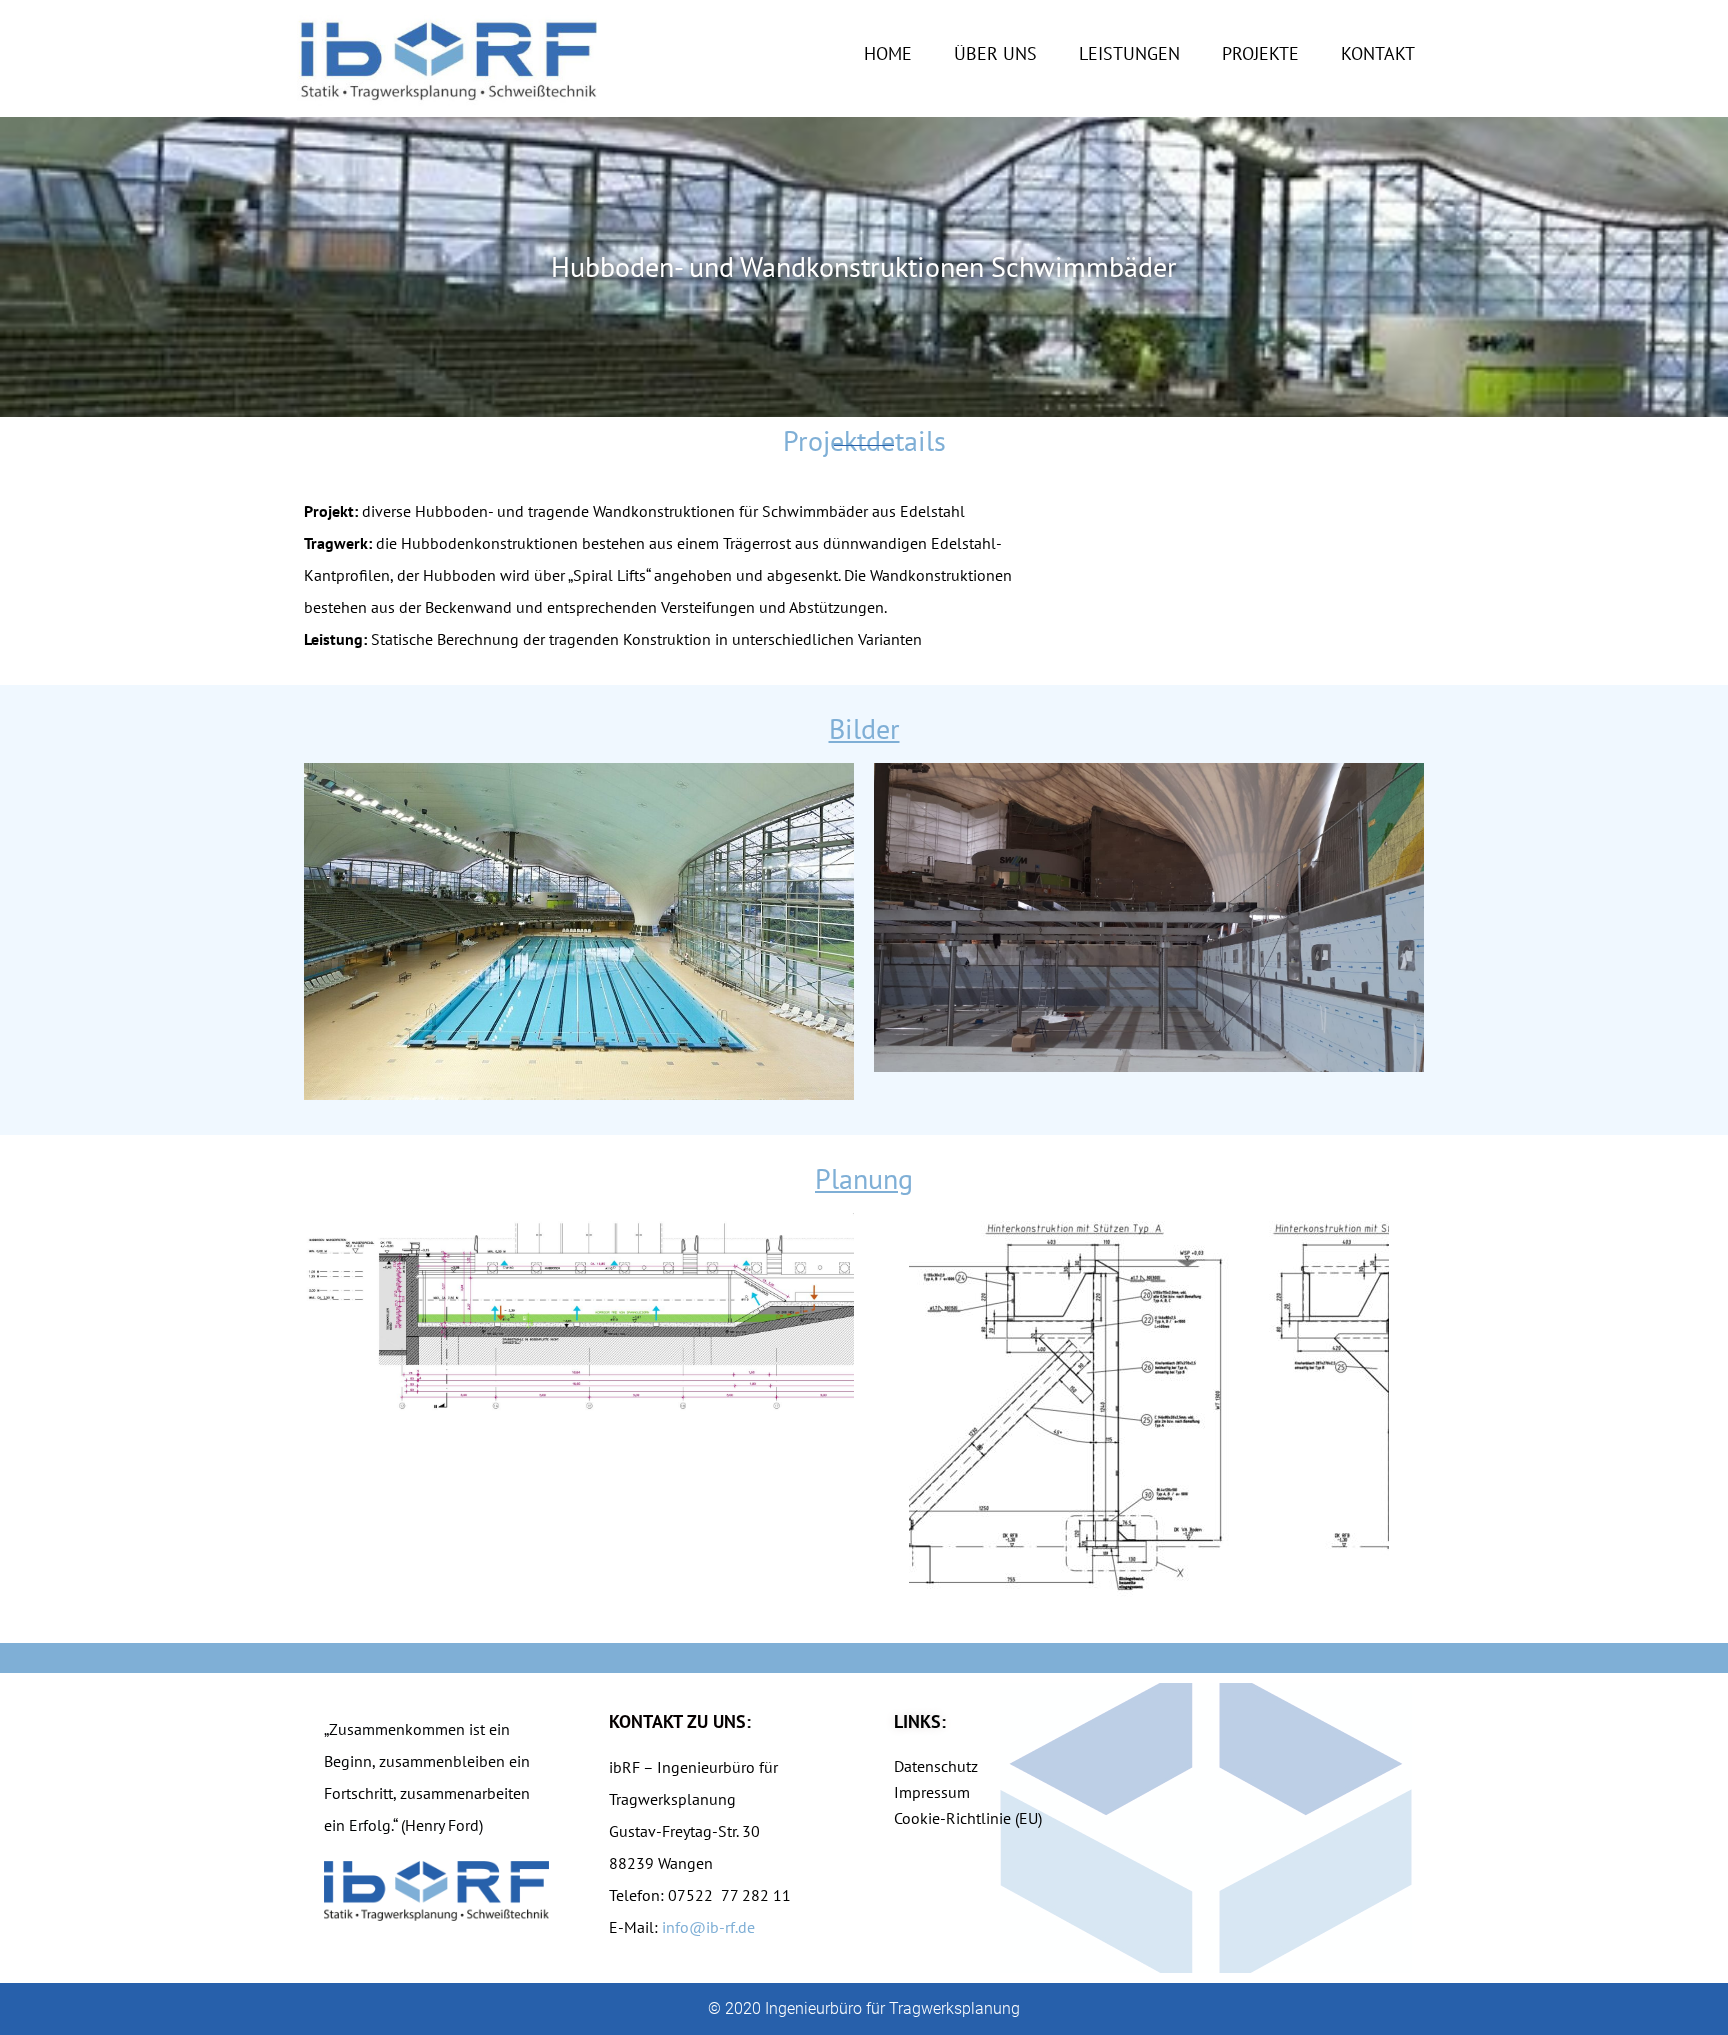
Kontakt (1378, 53)
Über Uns (995, 53)
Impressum (932, 1792)
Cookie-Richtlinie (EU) (968, 1818)
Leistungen (1129, 53)
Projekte (1260, 53)
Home (888, 53)
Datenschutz (936, 1766)
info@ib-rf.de (708, 1927)
